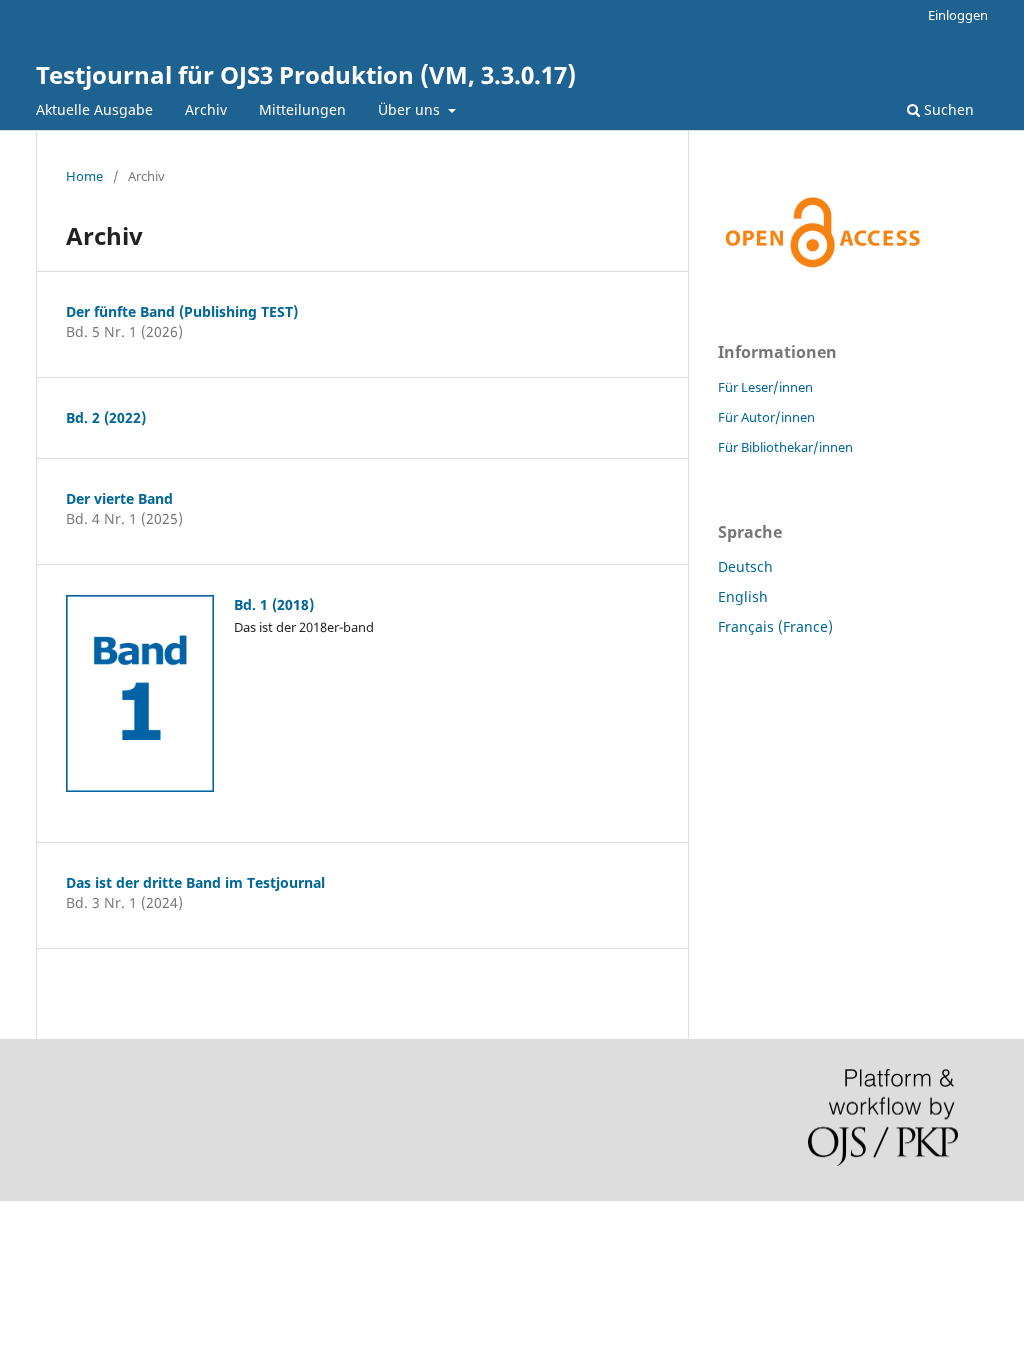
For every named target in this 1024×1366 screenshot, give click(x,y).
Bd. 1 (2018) (274, 604)
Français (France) (775, 626)
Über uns (411, 109)
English (743, 596)
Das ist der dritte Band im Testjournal (195, 882)
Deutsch (745, 566)
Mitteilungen (302, 109)
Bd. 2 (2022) (106, 417)
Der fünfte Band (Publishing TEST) (182, 311)
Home (84, 176)
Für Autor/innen (766, 417)
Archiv (206, 109)
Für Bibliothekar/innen (785, 447)
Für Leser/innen (765, 387)
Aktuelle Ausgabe (94, 109)
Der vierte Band (119, 498)
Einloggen (958, 15)
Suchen (947, 109)
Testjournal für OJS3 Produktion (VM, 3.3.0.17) (306, 74)
